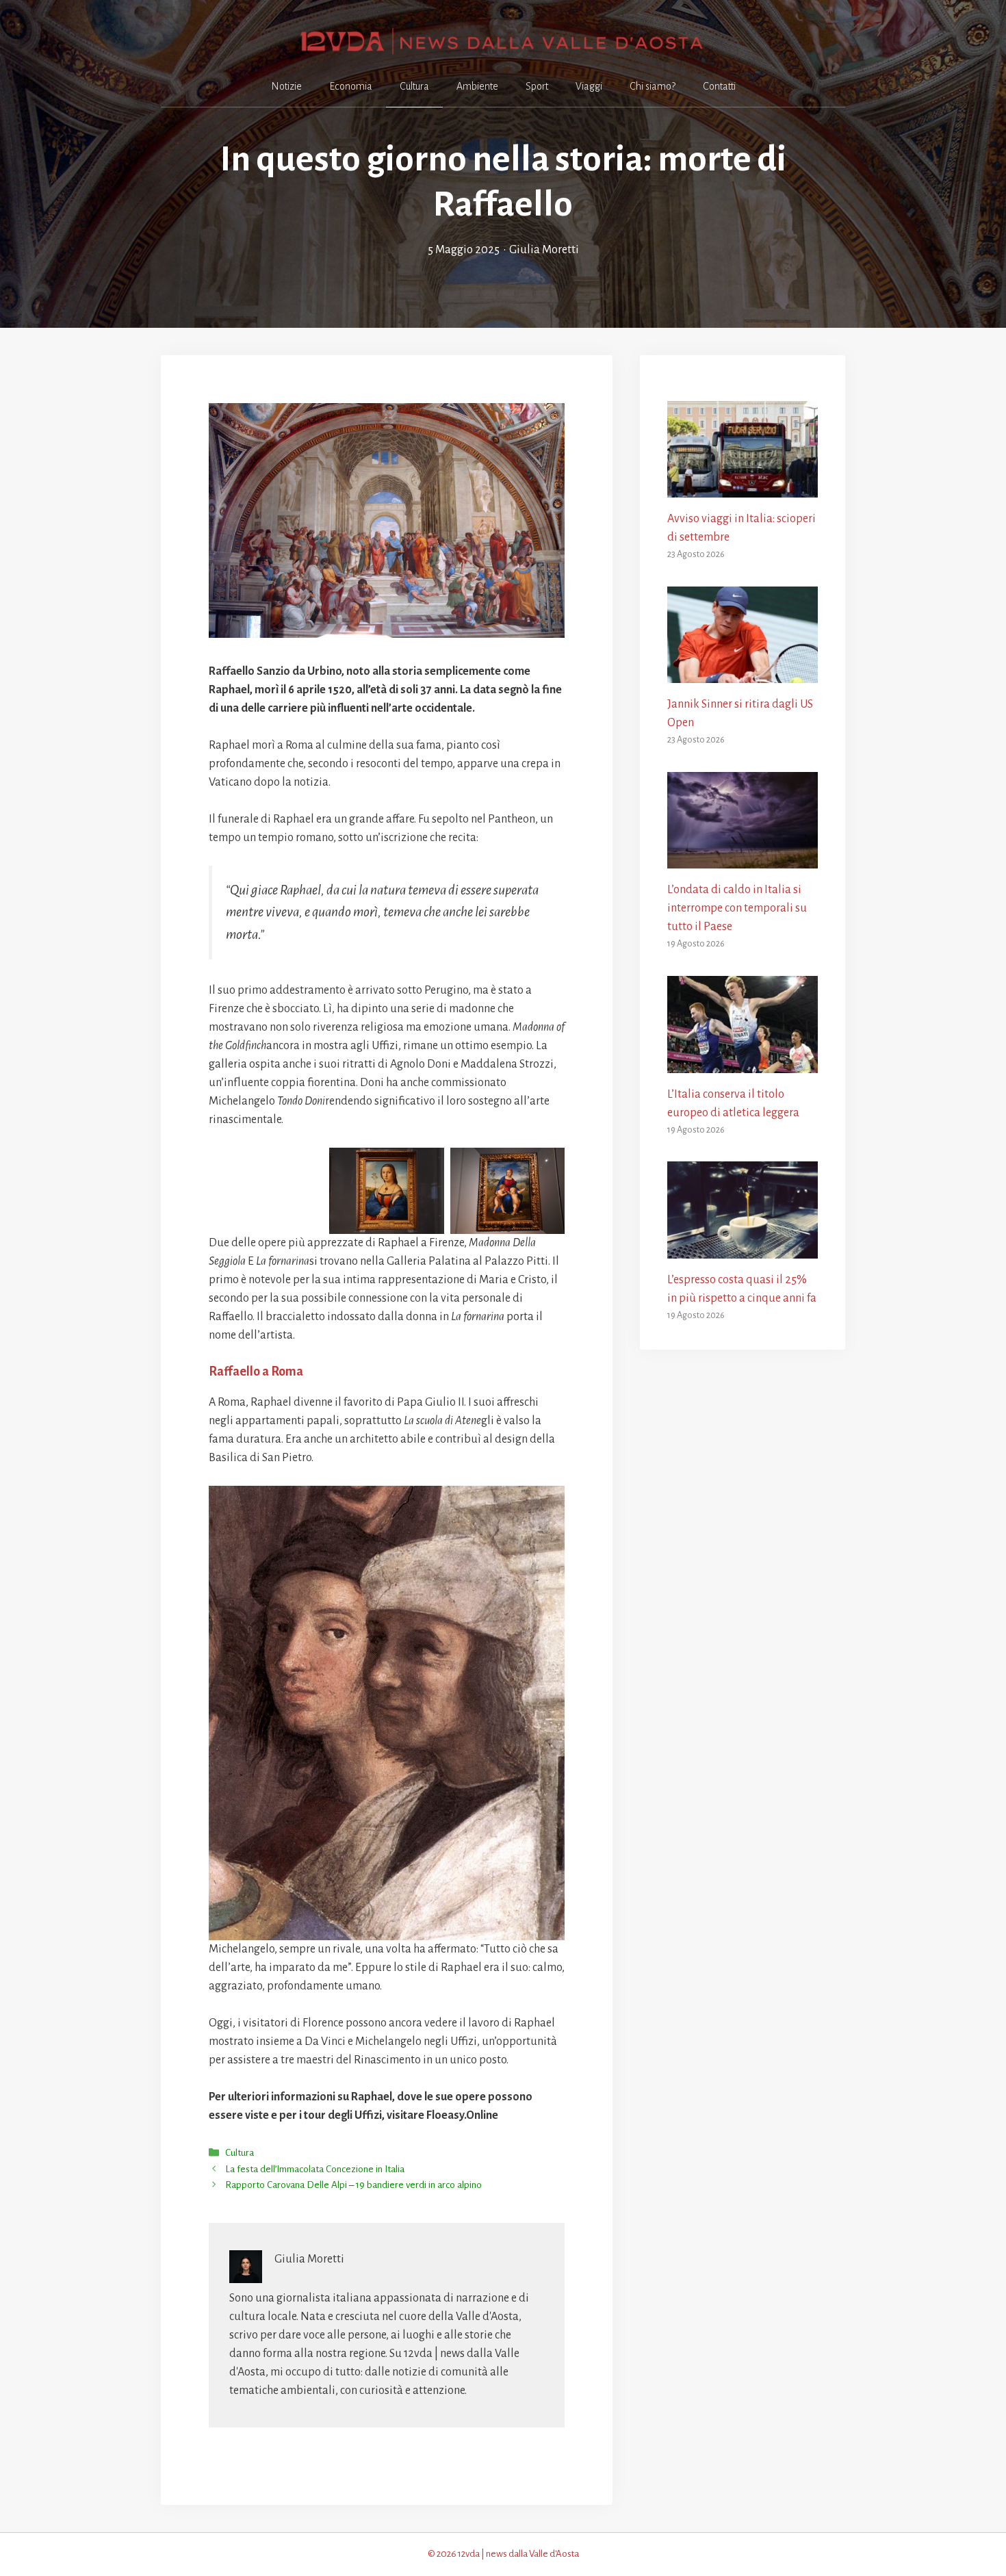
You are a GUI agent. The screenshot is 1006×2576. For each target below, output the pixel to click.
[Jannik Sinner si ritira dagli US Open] (743, 673)
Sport (537, 86)
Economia (351, 86)
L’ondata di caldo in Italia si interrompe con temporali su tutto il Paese (737, 908)
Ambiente (477, 86)
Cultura (414, 86)
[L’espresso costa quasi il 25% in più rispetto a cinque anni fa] (743, 1249)
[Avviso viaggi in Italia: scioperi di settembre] (743, 488)
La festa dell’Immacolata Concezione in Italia (315, 2169)
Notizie (286, 86)
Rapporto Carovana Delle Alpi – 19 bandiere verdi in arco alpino (353, 2185)
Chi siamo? (653, 86)
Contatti (719, 86)
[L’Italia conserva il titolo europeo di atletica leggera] (743, 1064)
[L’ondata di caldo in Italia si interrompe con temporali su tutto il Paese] (743, 859)
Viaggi (589, 86)
